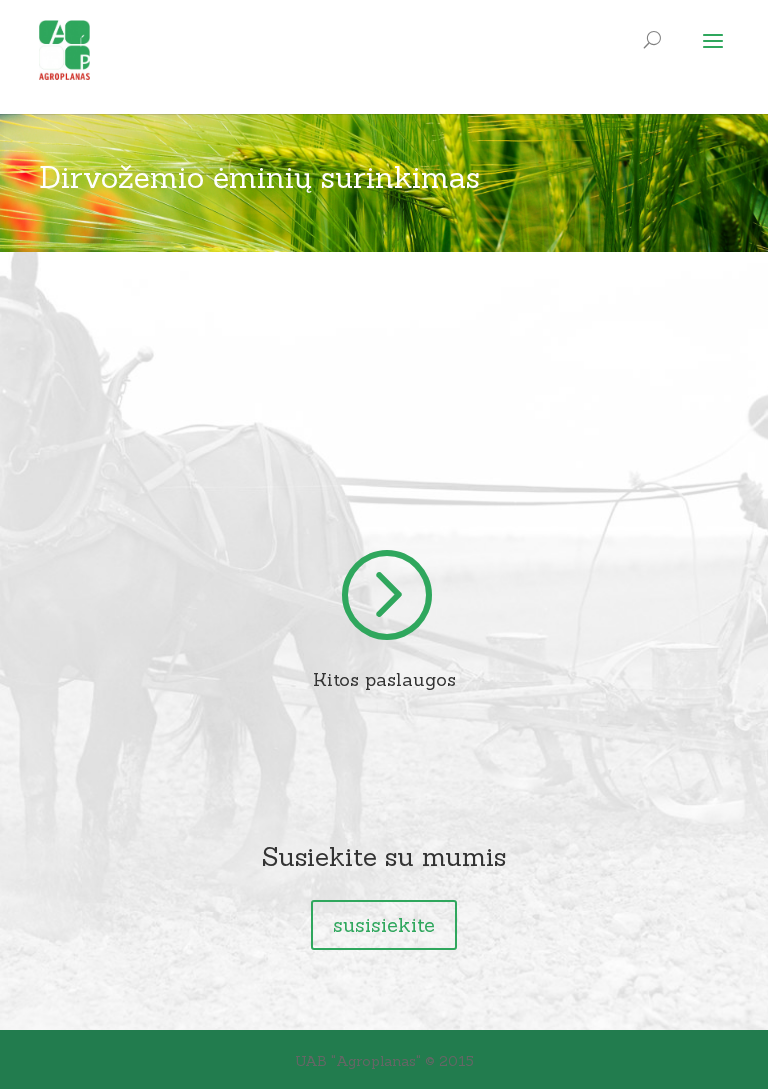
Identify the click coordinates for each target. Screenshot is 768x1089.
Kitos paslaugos (384, 679)
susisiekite (384, 924)
